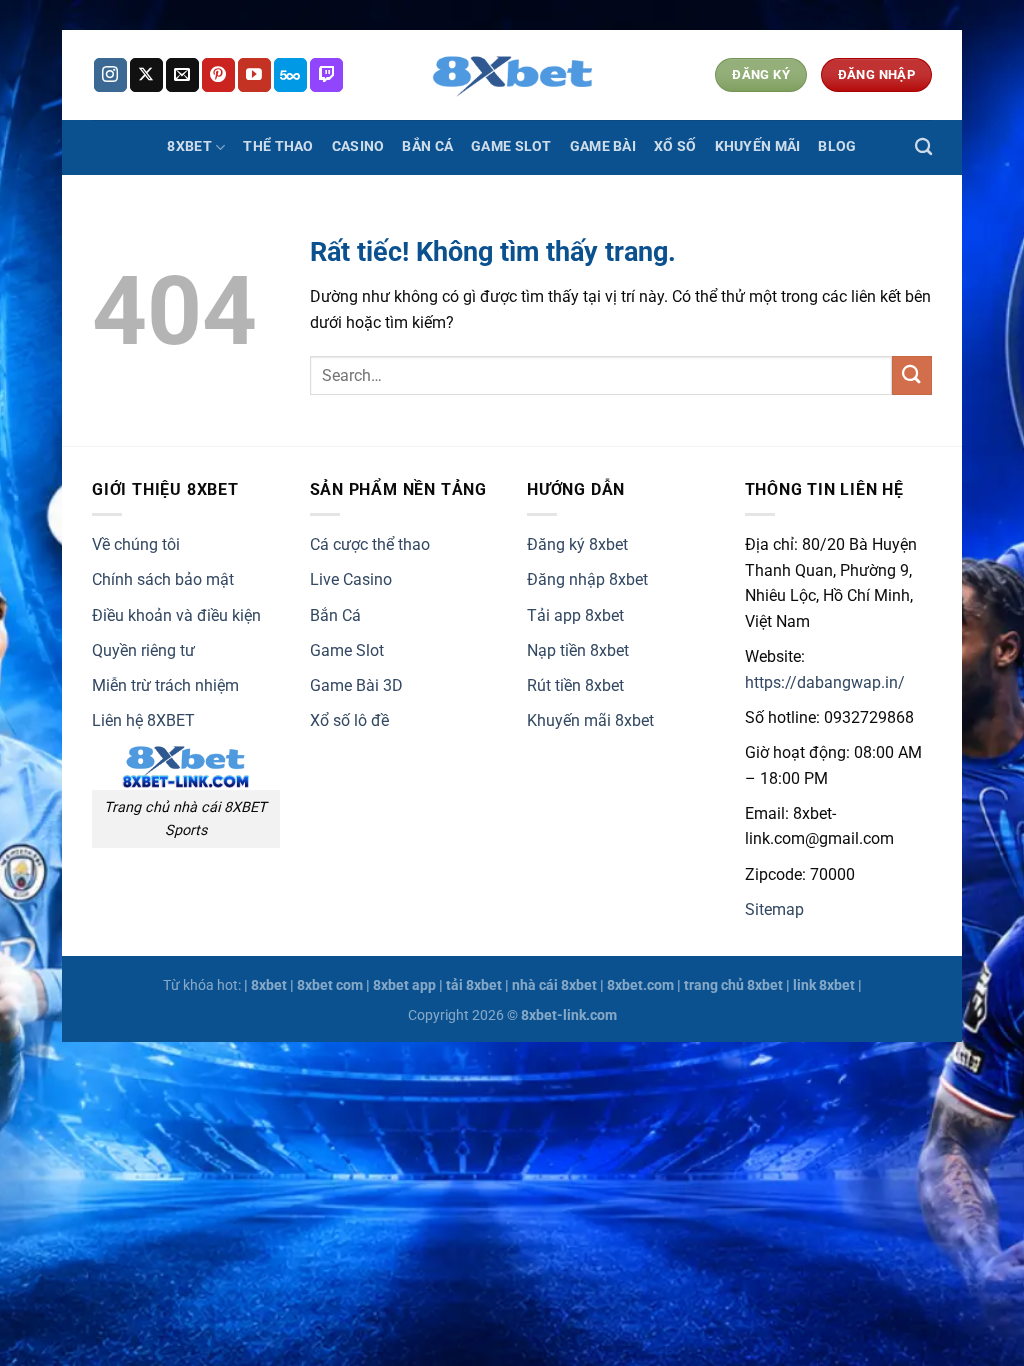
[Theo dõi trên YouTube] (254, 75)
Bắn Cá (427, 146)
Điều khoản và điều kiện (176, 615)
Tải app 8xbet (575, 615)
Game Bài (603, 146)
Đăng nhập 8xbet (587, 579)
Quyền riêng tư (143, 650)
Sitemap (774, 909)
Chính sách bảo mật (163, 579)
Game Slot (511, 146)
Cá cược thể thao (370, 544)
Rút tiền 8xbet (575, 685)
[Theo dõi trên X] (146, 75)
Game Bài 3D (356, 685)
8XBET (189, 146)
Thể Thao (278, 146)
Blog (837, 146)
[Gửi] (912, 375)
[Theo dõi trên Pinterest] (218, 75)
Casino (358, 146)
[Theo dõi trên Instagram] (110, 75)
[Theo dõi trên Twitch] (326, 75)
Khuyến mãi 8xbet (590, 720)
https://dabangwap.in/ (825, 682)
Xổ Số (675, 146)
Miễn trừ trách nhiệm (165, 685)
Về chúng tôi (136, 544)
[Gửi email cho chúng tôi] (182, 75)
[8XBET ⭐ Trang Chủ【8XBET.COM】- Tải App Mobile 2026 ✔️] (512, 75)
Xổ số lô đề (349, 720)
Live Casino (351, 579)
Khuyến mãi (758, 146)
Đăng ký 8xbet (577, 544)
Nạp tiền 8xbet (578, 650)
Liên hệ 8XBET (143, 720)
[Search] (923, 147)
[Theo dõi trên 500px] (290, 75)
